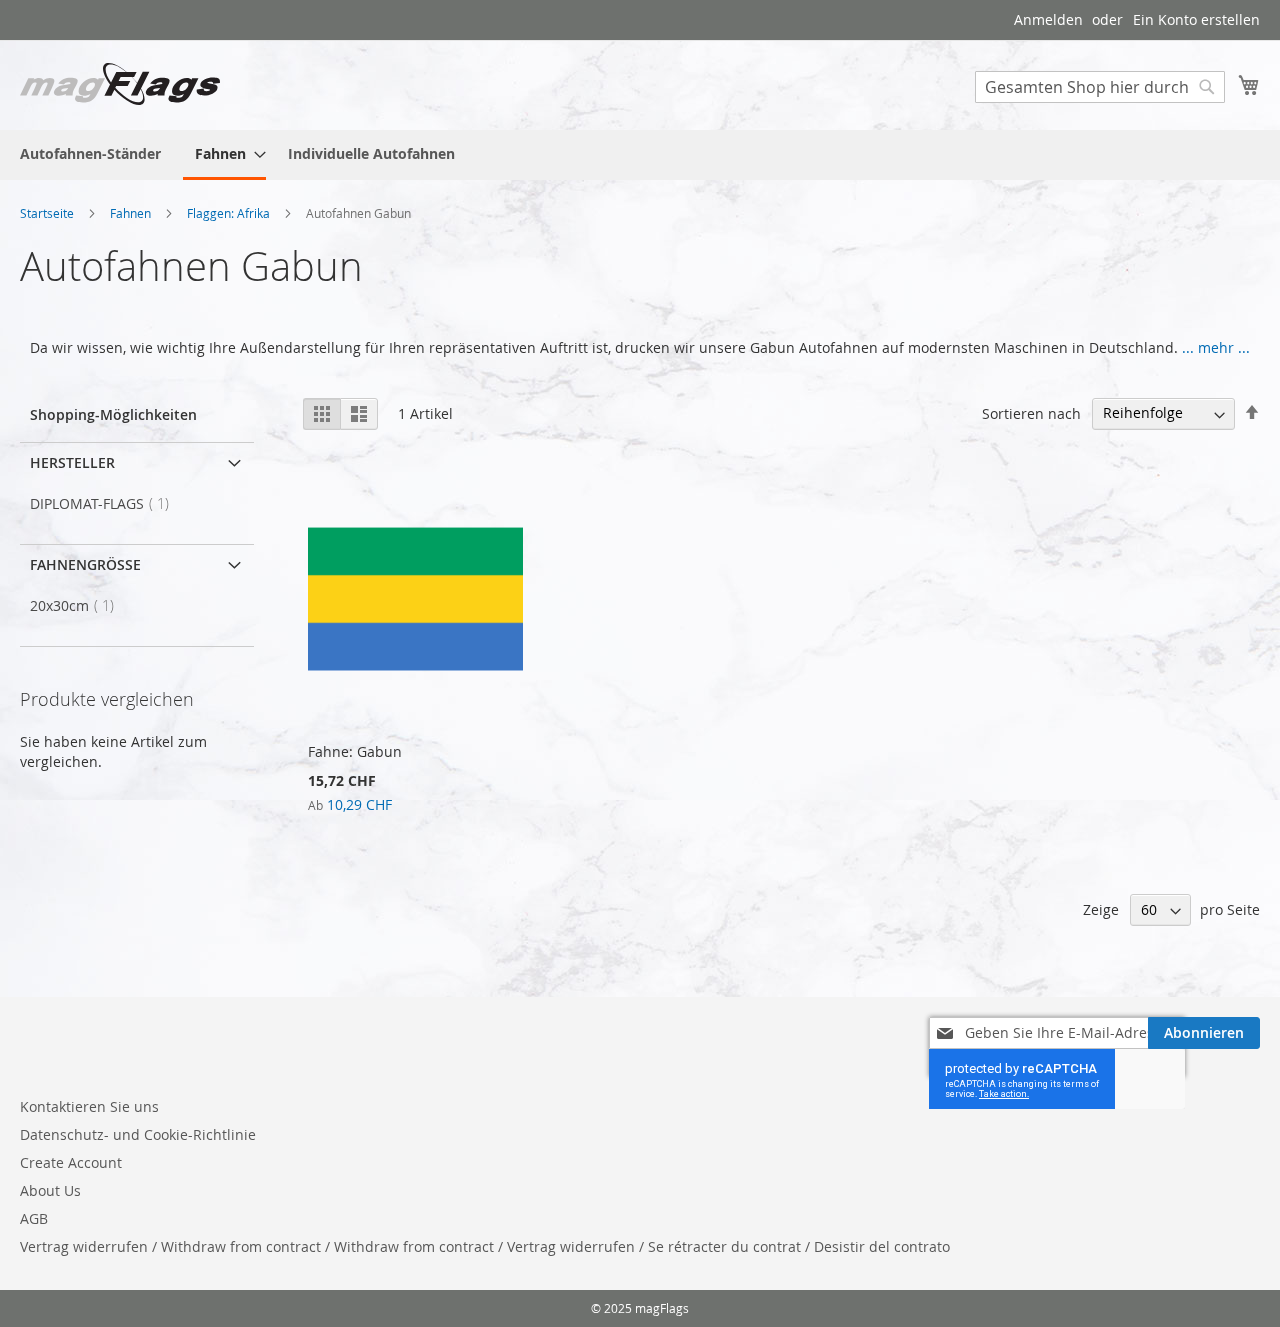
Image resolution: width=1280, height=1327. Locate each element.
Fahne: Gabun (355, 751)
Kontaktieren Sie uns (89, 1106)
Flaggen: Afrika (230, 213)
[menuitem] (90, 153)
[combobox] (1100, 87)
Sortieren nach (1031, 412)
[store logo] (120, 84)
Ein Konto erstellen (1196, 19)
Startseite (48, 213)
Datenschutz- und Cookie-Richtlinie (138, 1134)
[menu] (640, 155)
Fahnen (132, 213)
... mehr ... (1216, 347)
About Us (50, 1190)
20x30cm (78, 605)
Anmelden (1048, 19)
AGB (34, 1218)
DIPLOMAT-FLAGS (105, 503)
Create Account (71, 1162)
